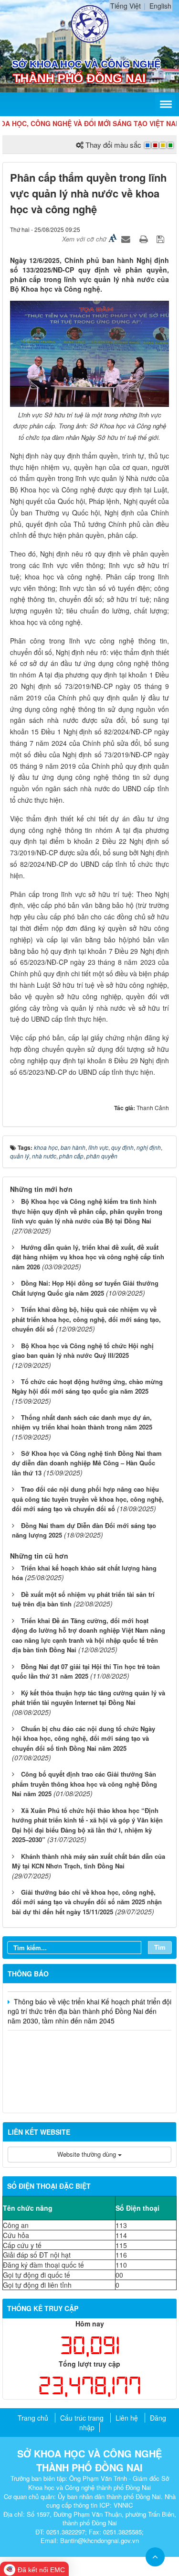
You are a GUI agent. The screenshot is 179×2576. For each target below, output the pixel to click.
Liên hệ (127, 2418)
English (160, 6)
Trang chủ (33, 2418)
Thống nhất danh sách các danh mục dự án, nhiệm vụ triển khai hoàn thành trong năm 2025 (82, 1422)
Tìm (160, 1947)
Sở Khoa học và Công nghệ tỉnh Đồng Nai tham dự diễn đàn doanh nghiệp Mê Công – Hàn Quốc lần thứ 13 (87, 1463)
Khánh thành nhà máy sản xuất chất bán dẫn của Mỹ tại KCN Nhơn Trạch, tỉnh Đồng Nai (89, 1861)
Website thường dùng (88, 2154)
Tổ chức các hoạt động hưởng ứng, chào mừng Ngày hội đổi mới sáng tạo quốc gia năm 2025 (87, 1386)
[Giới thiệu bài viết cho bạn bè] (127, 239)
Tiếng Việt (126, 6)
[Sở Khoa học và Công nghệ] (90, 23)
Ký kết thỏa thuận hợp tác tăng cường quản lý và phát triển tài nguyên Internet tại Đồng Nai (89, 1698)
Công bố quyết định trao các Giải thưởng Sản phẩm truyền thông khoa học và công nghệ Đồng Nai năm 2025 (84, 1784)
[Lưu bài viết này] (162, 239)
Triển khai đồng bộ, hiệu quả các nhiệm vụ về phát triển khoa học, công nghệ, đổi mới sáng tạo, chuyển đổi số (86, 1319)
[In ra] (145, 239)
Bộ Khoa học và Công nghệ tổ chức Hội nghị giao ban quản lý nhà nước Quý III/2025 (83, 1351)
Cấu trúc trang (82, 2418)
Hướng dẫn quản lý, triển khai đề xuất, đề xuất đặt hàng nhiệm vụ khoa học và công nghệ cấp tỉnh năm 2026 (88, 1257)
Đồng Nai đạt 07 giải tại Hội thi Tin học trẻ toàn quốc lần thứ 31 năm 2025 (86, 1671)
